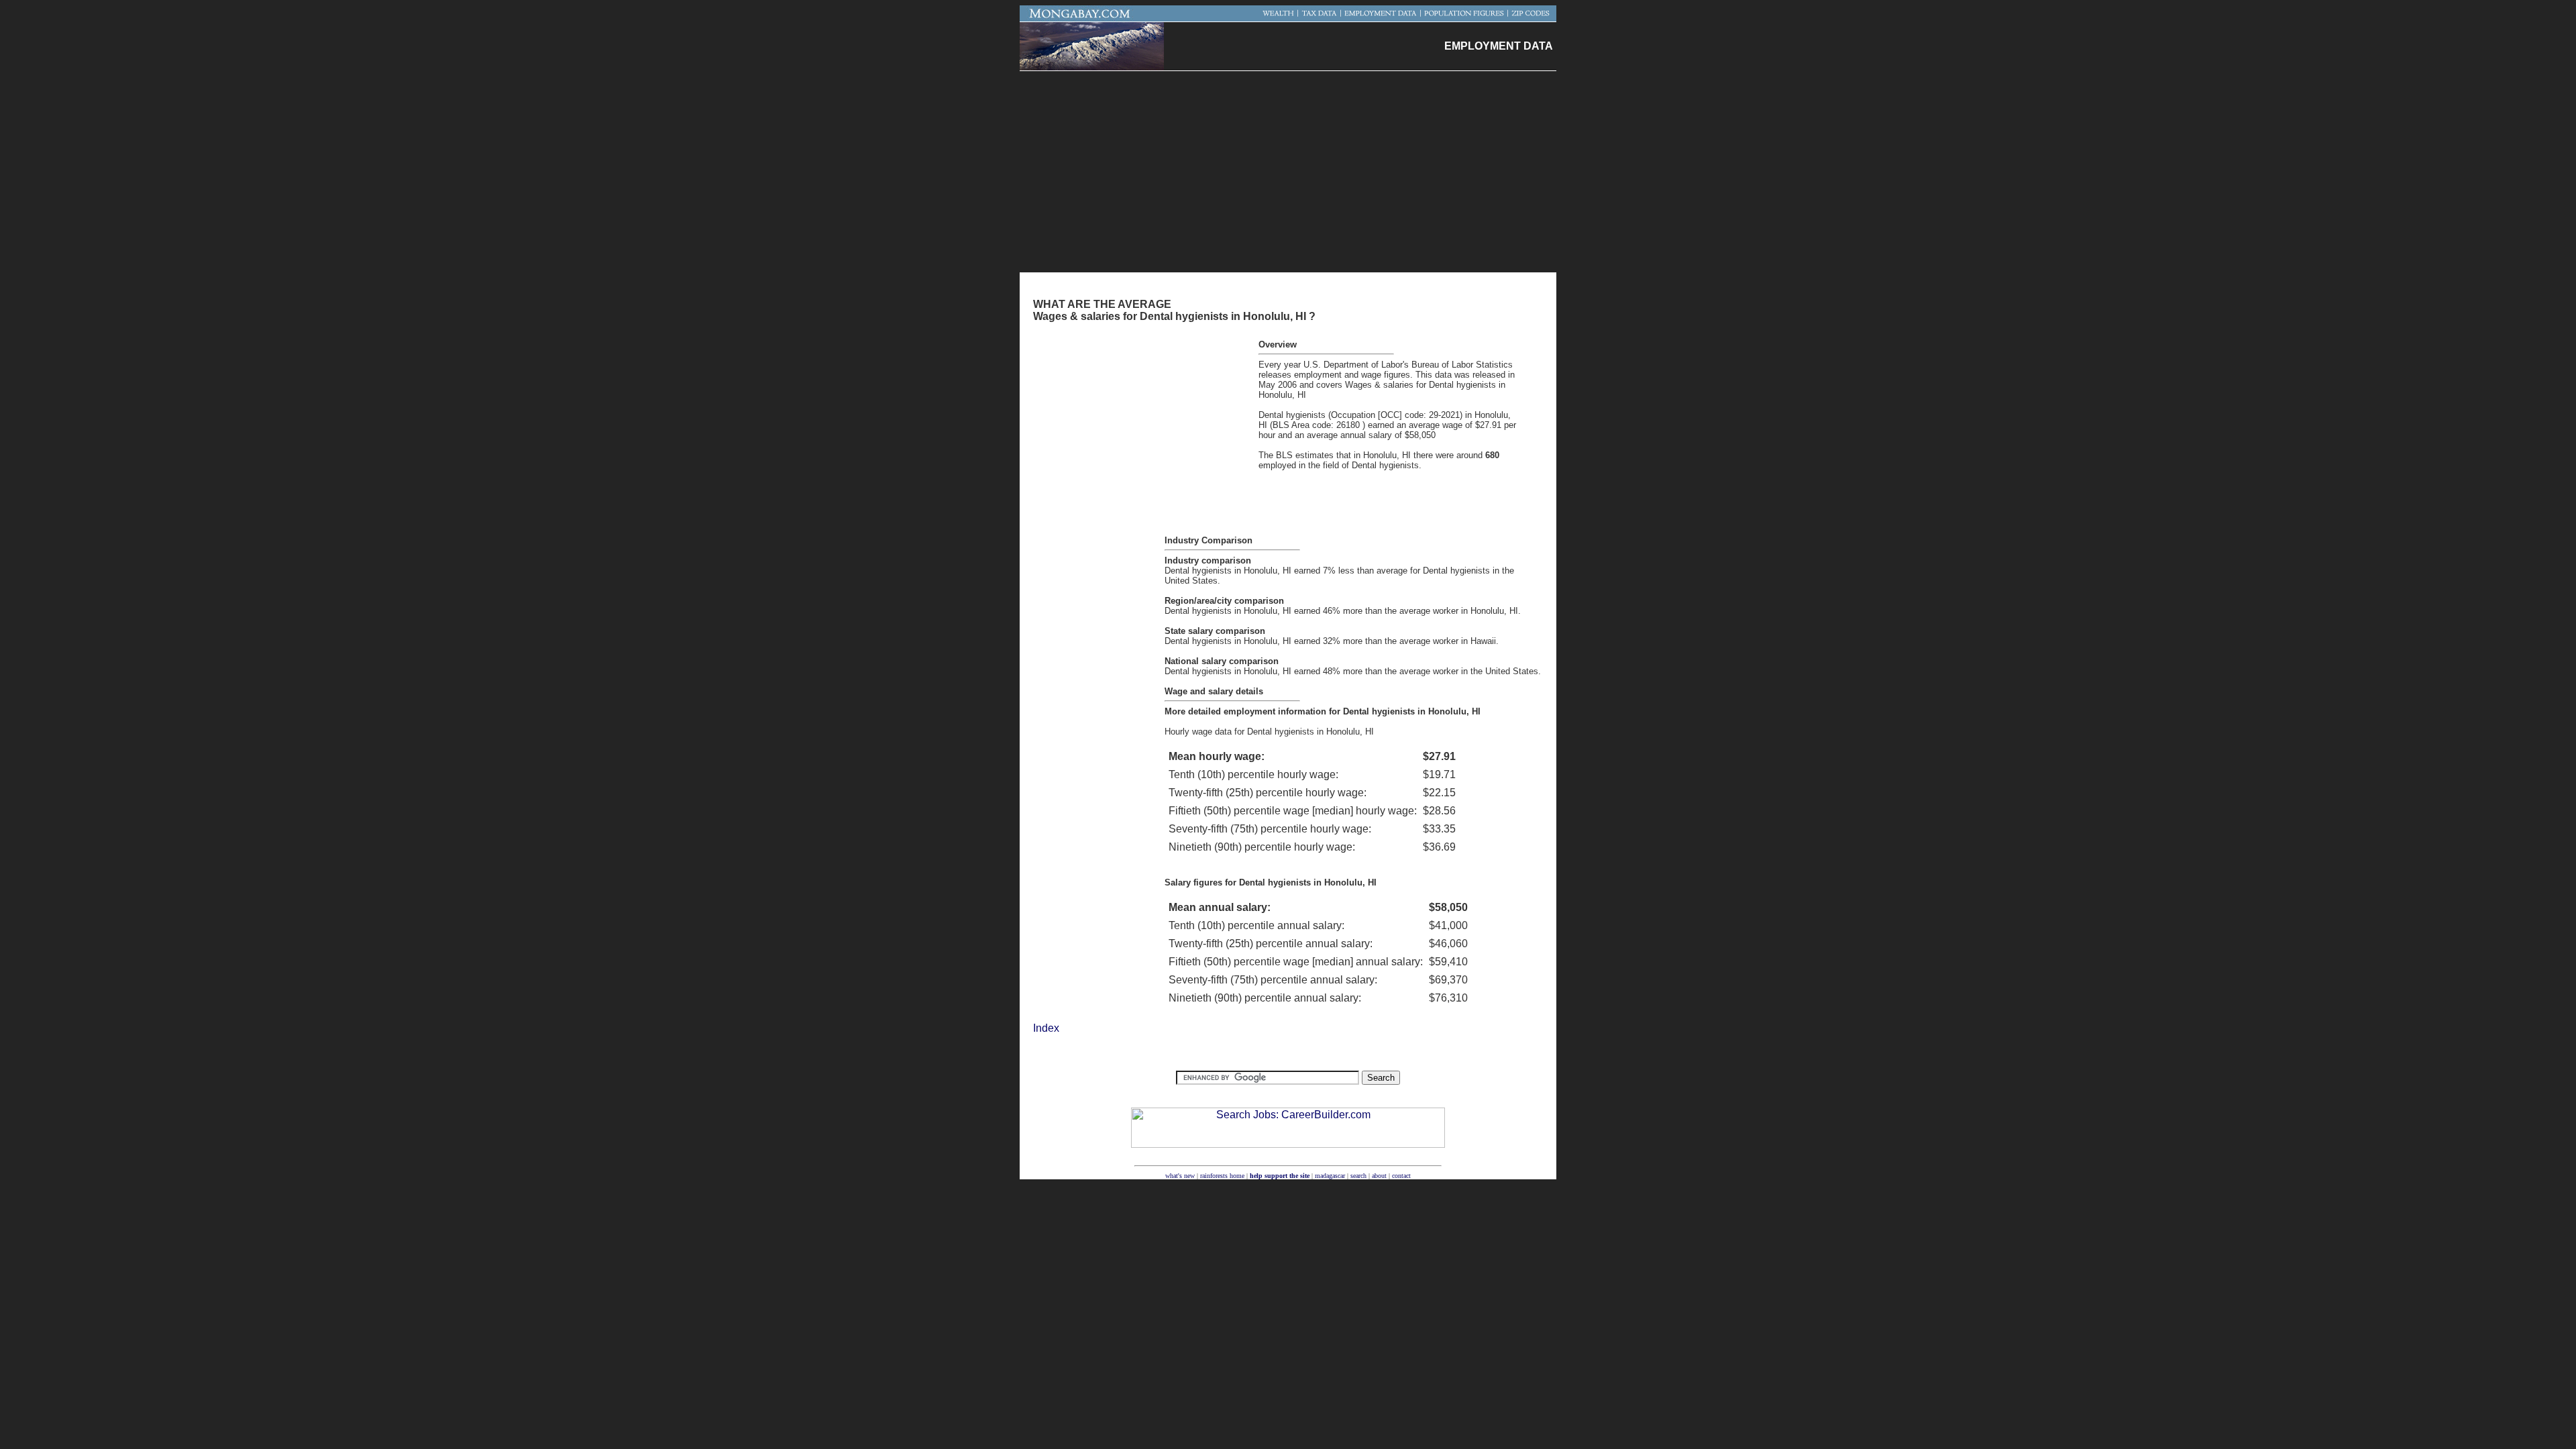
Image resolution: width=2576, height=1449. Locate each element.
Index (1046, 1028)
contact (1401, 1176)
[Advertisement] (1288, 172)
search (1358, 1176)
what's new (1180, 1176)
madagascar (1330, 1176)
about (1379, 1176)
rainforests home (1222, 1176)
